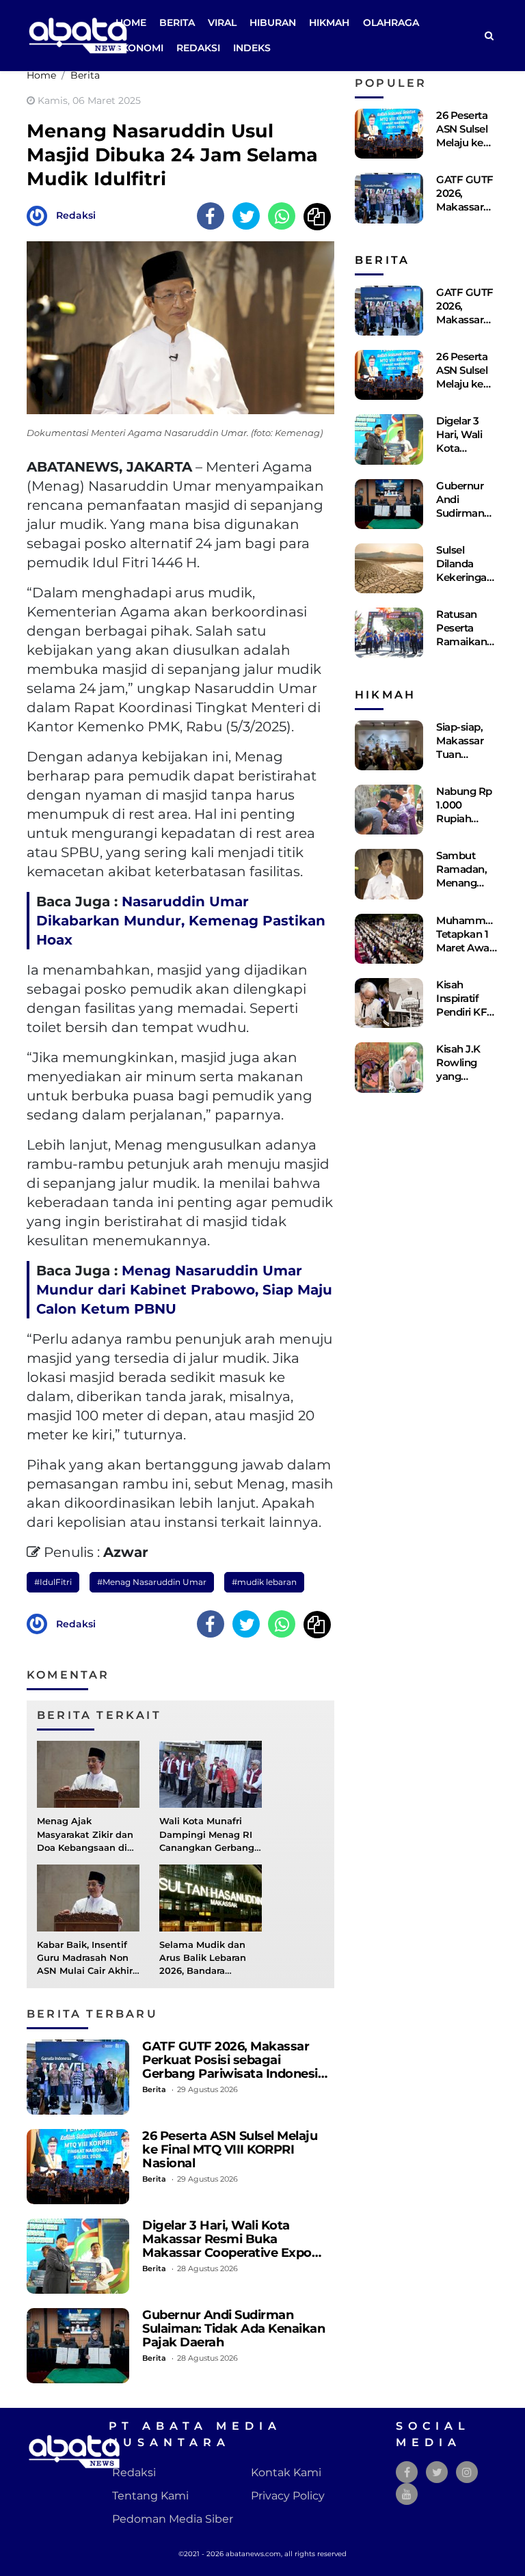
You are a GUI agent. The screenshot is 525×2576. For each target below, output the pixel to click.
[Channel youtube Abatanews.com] (407, 2494)
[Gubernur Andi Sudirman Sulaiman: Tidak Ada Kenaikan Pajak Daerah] (78, 2346)
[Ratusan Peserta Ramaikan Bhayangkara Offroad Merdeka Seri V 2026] (389, 633)
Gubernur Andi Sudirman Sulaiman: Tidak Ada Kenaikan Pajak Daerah (233, 2328)
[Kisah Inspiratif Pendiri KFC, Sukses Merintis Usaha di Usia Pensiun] (389, 1003)
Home (131, 23)
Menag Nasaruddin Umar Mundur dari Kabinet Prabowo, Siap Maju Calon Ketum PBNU (184, 1290)
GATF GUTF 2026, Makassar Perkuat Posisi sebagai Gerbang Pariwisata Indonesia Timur (233, 2066)
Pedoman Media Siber (173, 2519)
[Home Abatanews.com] (78, 35)
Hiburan (273, 23)
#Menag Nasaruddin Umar (152, 1582)
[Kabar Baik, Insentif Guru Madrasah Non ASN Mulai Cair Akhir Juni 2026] (88, 1897)
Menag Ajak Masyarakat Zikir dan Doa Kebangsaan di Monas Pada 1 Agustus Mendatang (85, 1847)
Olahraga (391, 23)
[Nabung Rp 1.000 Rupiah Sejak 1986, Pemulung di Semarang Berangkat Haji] (389, 810)
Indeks (252, 48)
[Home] (489, 36)
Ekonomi (139, 48)
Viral (222, 23)
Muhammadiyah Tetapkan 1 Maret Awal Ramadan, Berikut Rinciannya (477, 954)
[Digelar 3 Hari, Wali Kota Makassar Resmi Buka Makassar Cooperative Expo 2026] (78, 2256)
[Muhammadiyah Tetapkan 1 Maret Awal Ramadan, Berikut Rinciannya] (389, 939)
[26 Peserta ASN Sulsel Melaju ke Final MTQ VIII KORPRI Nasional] (78, 2167)
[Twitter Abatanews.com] (437, 2472)
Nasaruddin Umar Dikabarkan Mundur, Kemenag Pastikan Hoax (181, 921)
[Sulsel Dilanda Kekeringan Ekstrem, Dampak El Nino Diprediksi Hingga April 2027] (389, 568)
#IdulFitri (53, 1582)
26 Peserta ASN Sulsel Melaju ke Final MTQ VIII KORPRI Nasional (230, 2149)
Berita (177, 23)
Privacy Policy (288, 2496)
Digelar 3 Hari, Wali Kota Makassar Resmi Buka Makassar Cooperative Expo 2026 (227, 2246)
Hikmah (329, 23)
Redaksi (198, 48)
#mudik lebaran (264, 1582)
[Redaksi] (40, 215)
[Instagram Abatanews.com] (467, 2472)
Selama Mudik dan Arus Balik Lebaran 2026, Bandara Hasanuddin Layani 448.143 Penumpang (207, 1971)
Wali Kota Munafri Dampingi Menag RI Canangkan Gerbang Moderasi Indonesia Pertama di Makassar (208, 1847)
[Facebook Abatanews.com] (407, 2472)
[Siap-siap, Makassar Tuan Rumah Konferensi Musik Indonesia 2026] (389, 745)
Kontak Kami (286, 2472)
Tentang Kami (150, 2496)
